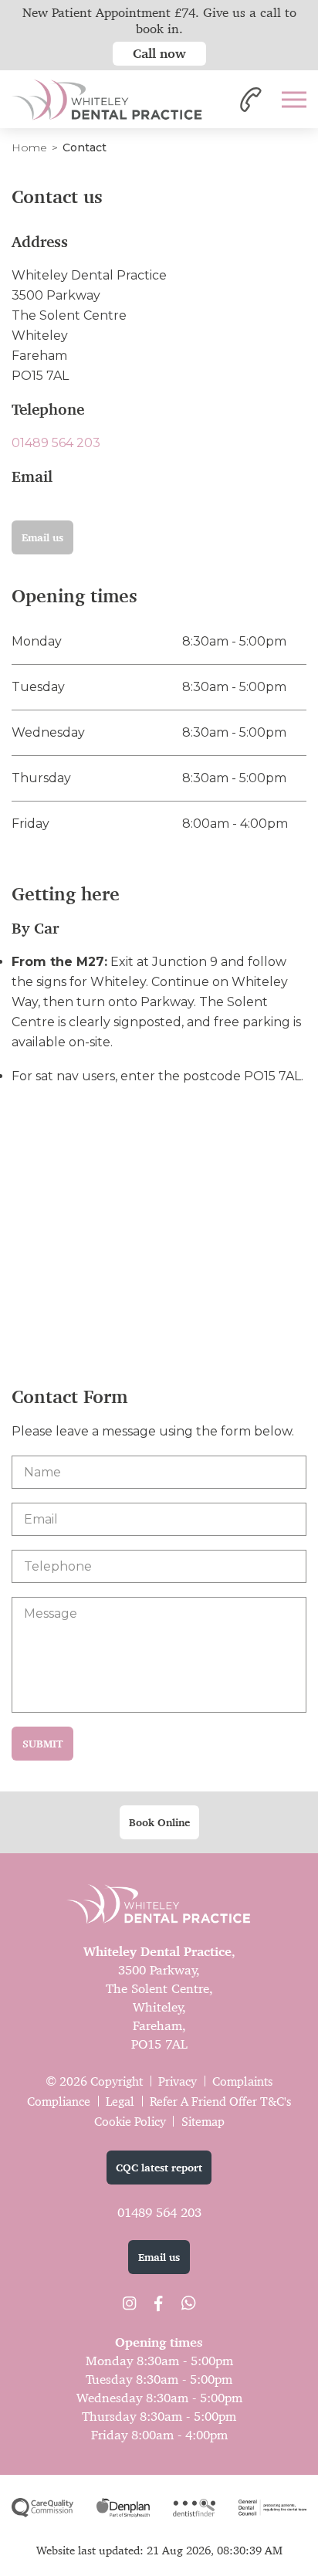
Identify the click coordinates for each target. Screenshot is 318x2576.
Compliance (59, 2101)
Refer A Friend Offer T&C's (220, 2101)
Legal (120, 2101)
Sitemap (203, 2122)
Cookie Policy (130, 2122)
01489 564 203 (56, 443)
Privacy (178, 2081)
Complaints (242, 2081)
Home (29, 147)
